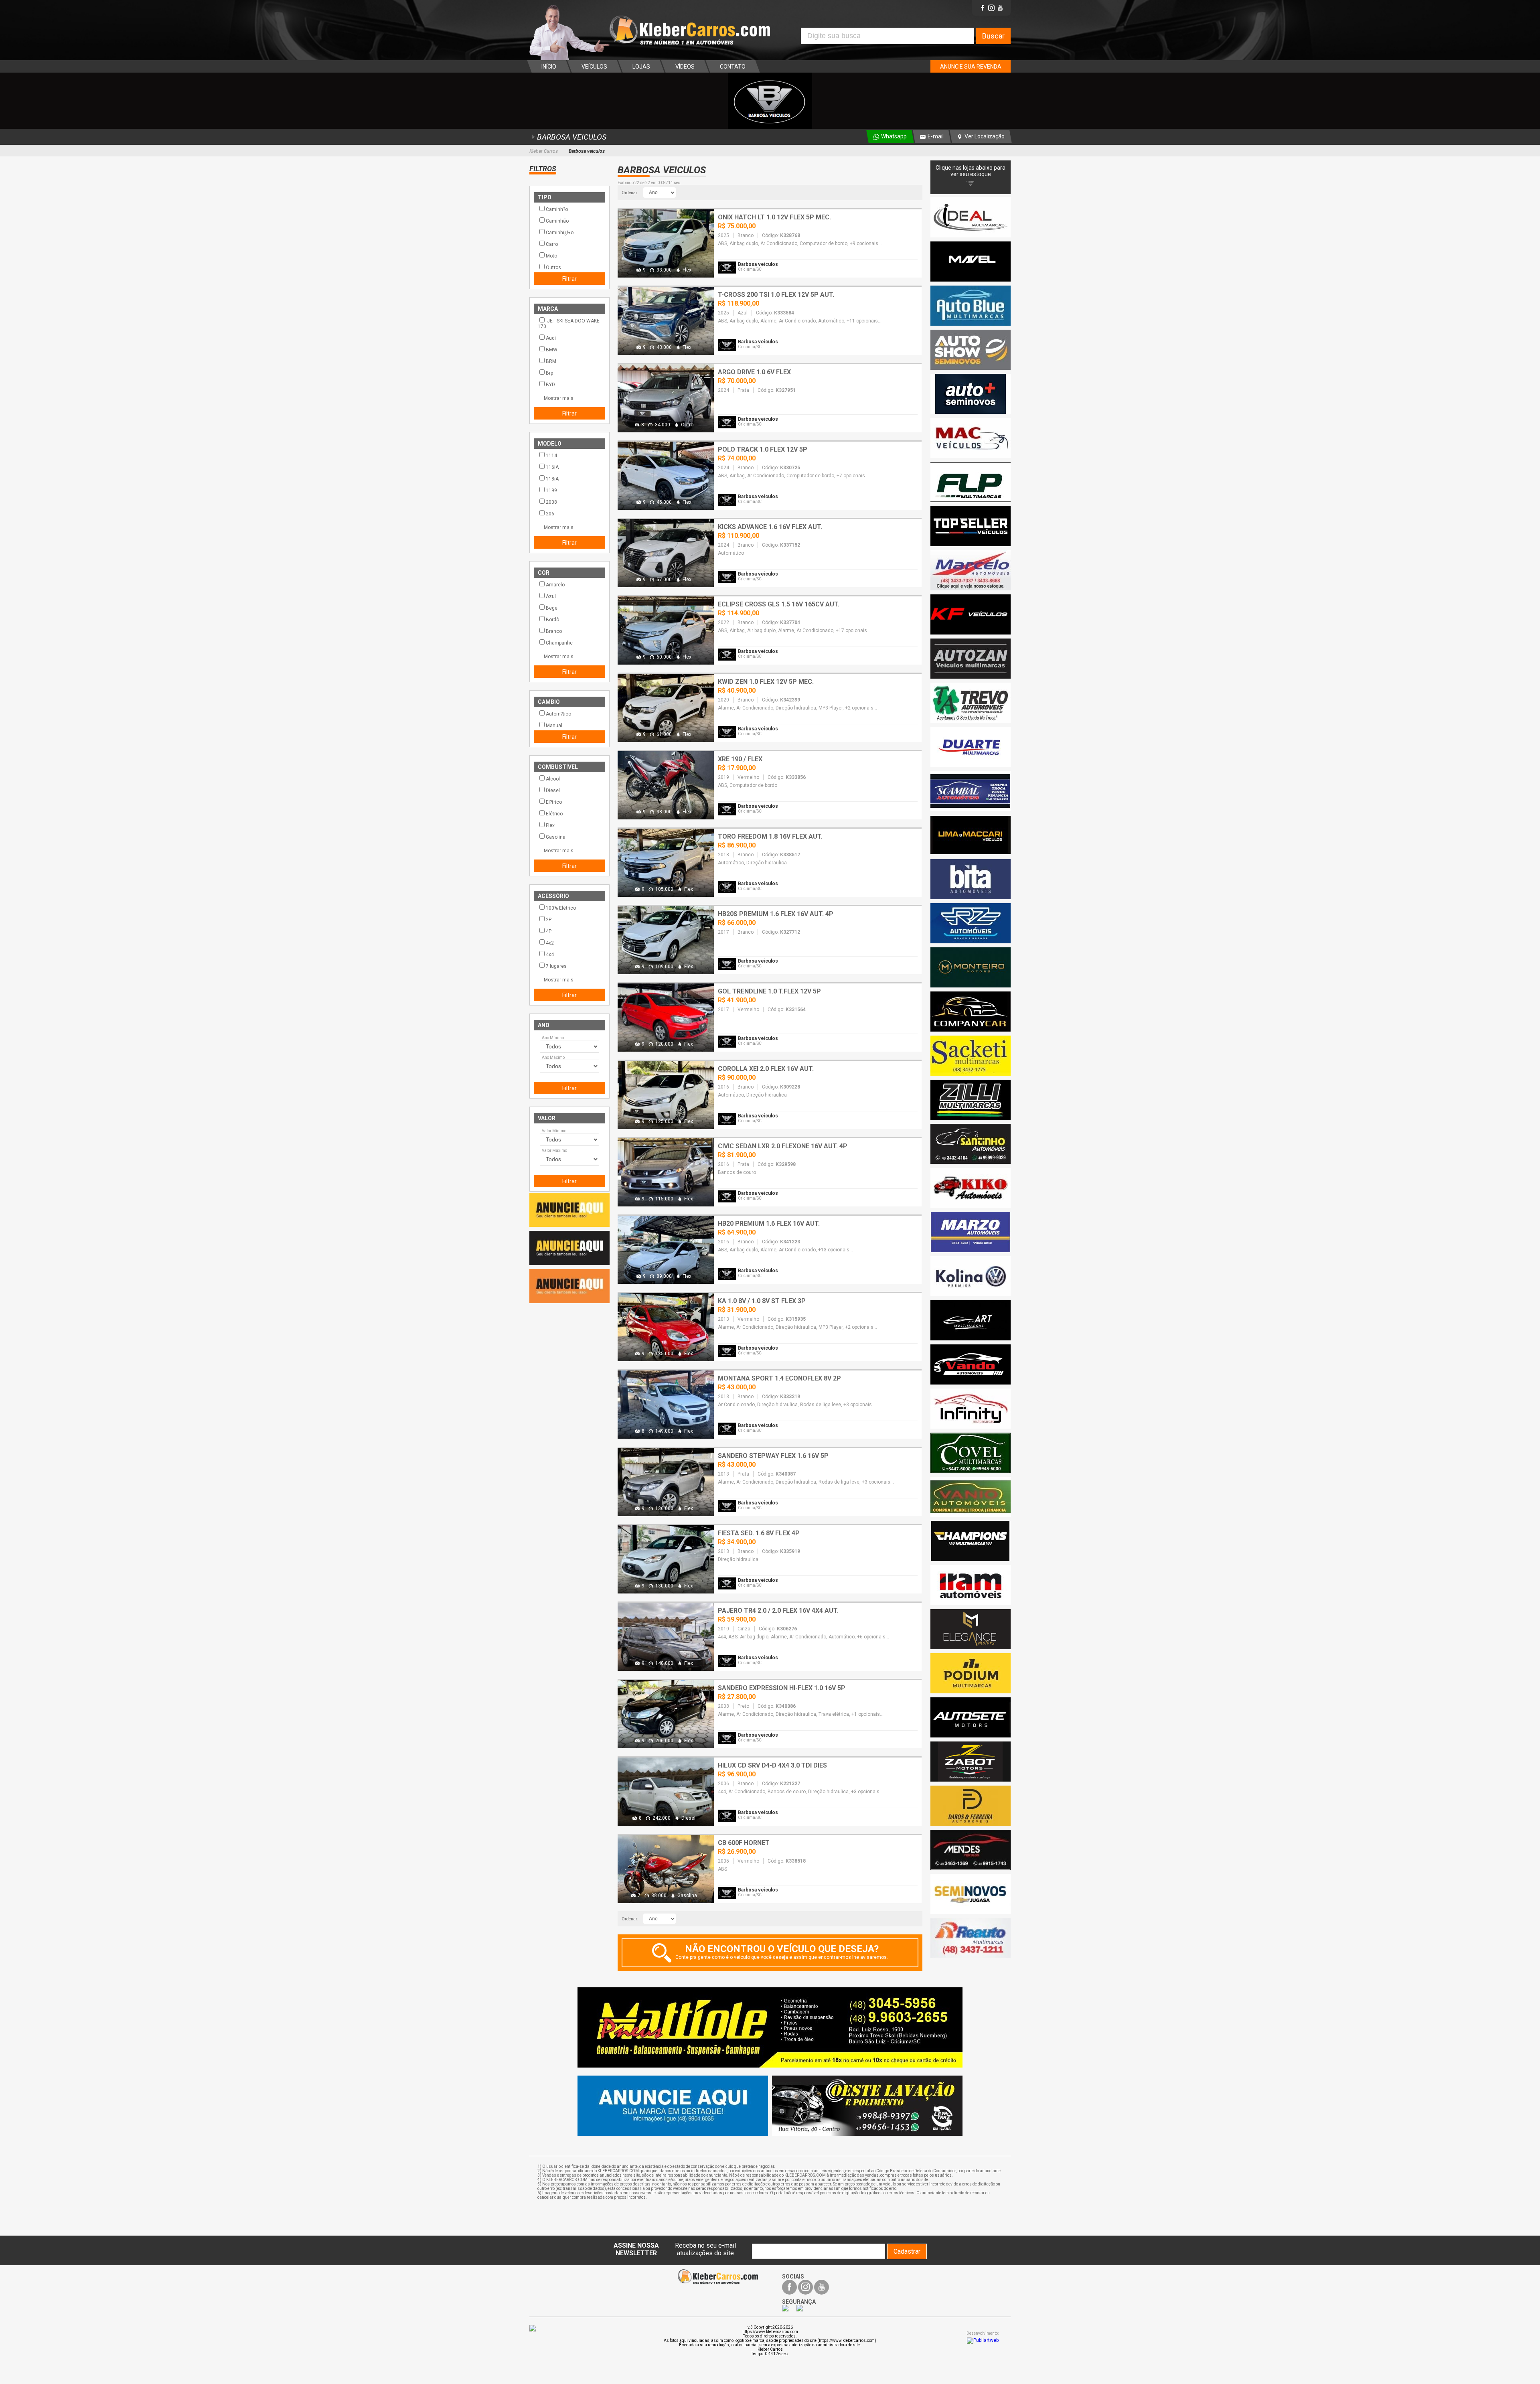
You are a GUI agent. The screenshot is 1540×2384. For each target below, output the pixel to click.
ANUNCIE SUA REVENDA (971, 67)
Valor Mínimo (554, 1131)
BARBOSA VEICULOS (572, 137)
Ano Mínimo (553, 1038)
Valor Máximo (554, 1150)
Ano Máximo (553, 1057)
